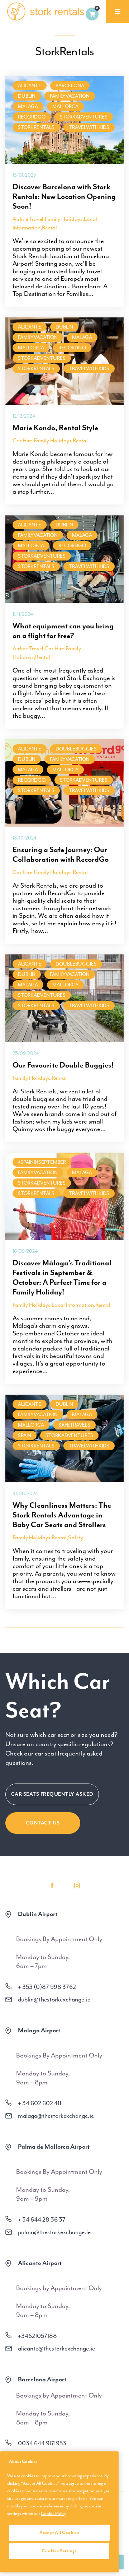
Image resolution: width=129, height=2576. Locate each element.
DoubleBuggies (76, 749)
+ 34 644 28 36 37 (42, 2219)
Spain (25, 1435)
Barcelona (70, 86)
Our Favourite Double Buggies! (63, 1065)
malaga (28, 106)
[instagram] (77, 1885)
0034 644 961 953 (42, 2443)
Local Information (73, 1305)
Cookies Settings (59, 2551)
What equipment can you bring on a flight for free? (63, 631)
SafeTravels (74, 1425)
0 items (92, 14)
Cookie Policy (53, 2514)
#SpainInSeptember (42, 1162)
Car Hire (22, 441)
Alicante (30, 86)
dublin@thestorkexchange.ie (54, 1999)
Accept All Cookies (59, 2533)
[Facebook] (52, 1885)
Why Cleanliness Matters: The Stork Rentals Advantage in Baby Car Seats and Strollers (62, 1515)
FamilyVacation (70, 96)
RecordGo (32, 117)
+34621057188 (37, 2336)
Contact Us (43, 1823)
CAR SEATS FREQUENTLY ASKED (52, 1794)
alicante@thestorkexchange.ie (56, 2348)
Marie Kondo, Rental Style (55, 428)
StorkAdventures (84, 117)
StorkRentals (36, 127)
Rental (49, 228)
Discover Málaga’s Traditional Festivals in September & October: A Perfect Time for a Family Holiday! (62, 1277)
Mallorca (65, 106)
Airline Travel (28, 219)
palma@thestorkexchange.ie (54, 2232)
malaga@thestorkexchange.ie (56, 2116)
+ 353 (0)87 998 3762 (47, 1987)
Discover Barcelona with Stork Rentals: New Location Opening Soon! (64, 196)
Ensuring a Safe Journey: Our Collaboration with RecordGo (61, 854)
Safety (76, 1538)
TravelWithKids (89, 127)
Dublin (27, 96)
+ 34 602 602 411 (40, 2103)
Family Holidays (64, 219)
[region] (59, 2512)
